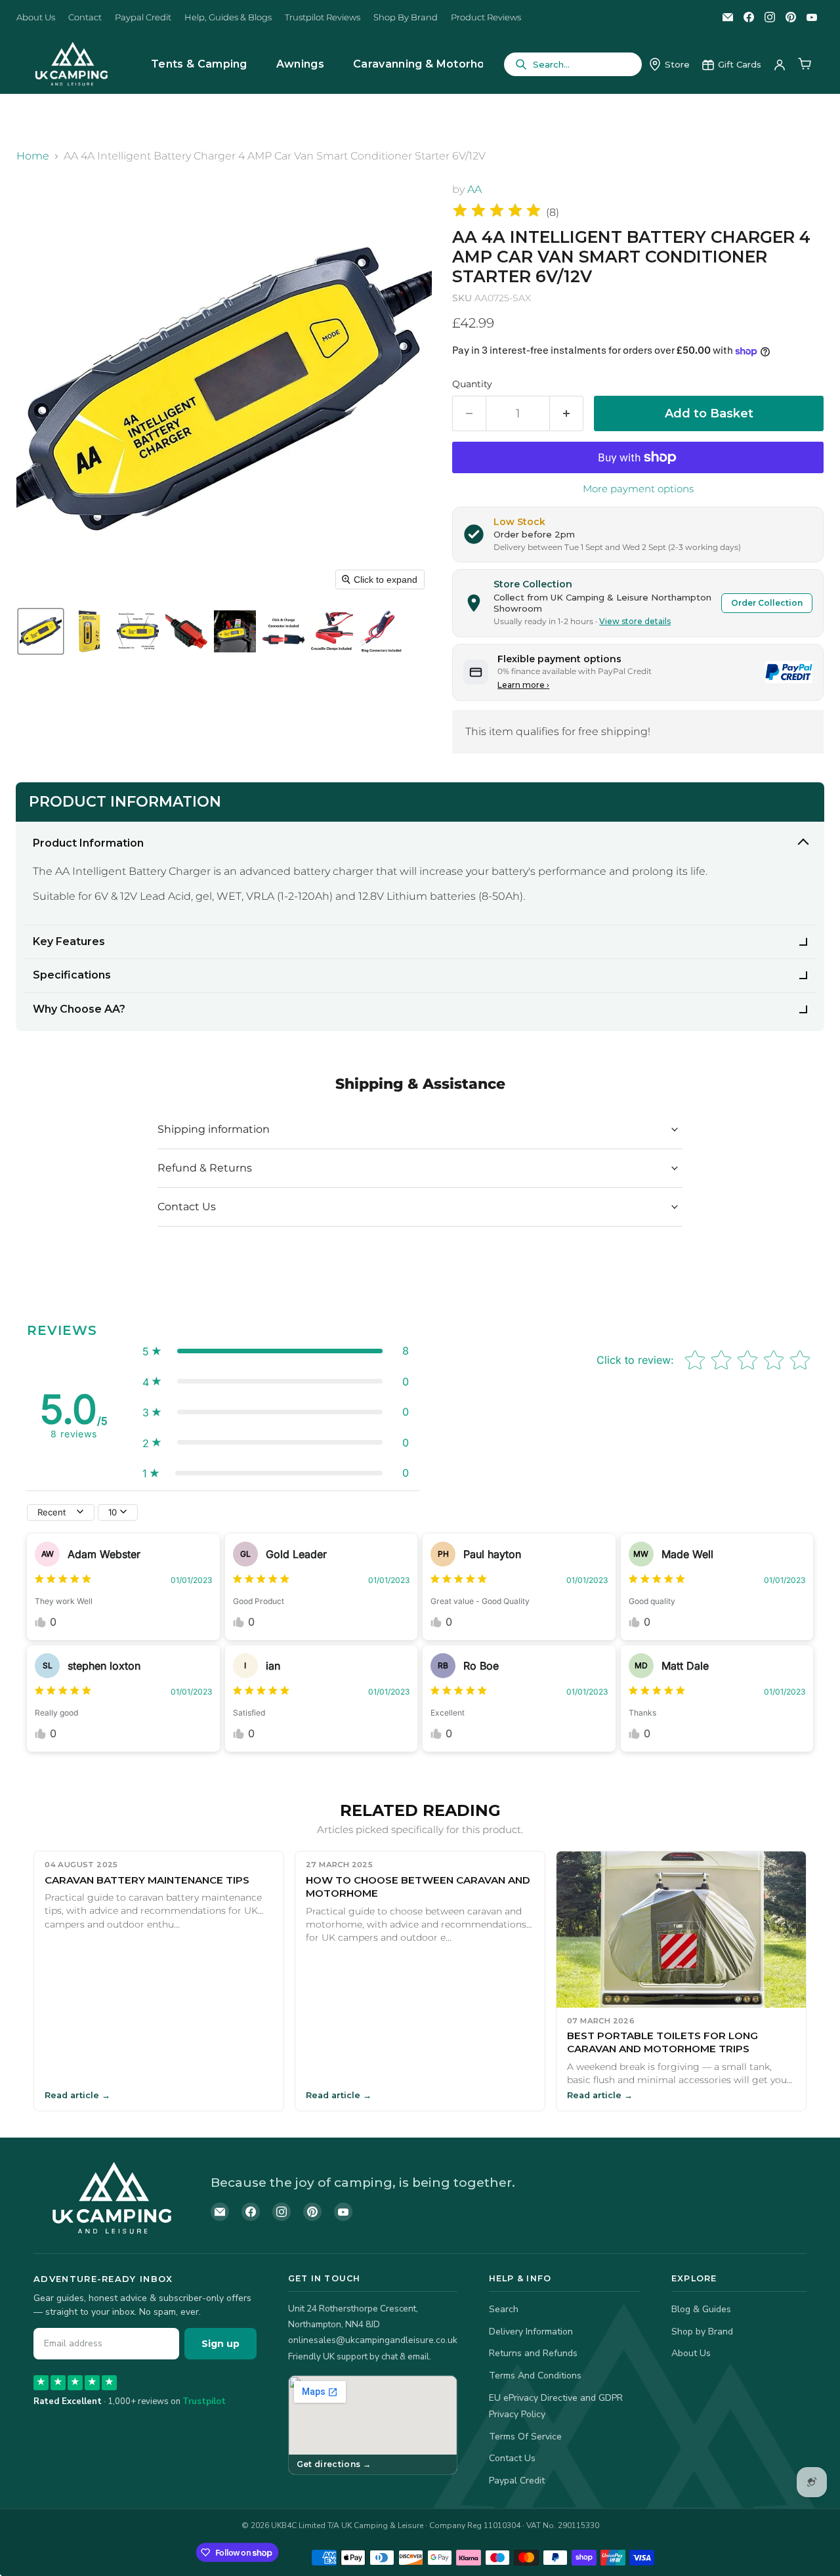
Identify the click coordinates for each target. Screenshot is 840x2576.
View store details (635, 621)
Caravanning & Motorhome (428, 64)
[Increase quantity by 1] (567, 414)
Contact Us (512, 2458)
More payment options (638, 489)
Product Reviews (486, 17)
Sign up (220, 2344)
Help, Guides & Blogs (228, 17)
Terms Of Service (525, 2437)
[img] (497, 212)
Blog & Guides (701, 2309)
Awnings (300, 64)
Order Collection (767, 603)
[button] (41, 631)
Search (504, 2309)
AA (474, 189)
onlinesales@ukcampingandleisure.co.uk (373, 2340)
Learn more (523, 685)
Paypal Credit (143, 17)
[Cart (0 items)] (805, 64)
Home (33, 156)
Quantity (472, 384)
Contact (85, 17)
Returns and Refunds (533, 2353)
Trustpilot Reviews (323, 17)
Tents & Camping (199, 64)
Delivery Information (531, 2332)
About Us (36, 17)
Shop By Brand (406, 17)
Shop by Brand (702, 2332)
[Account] (780, 64)
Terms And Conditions (535, 2375)
